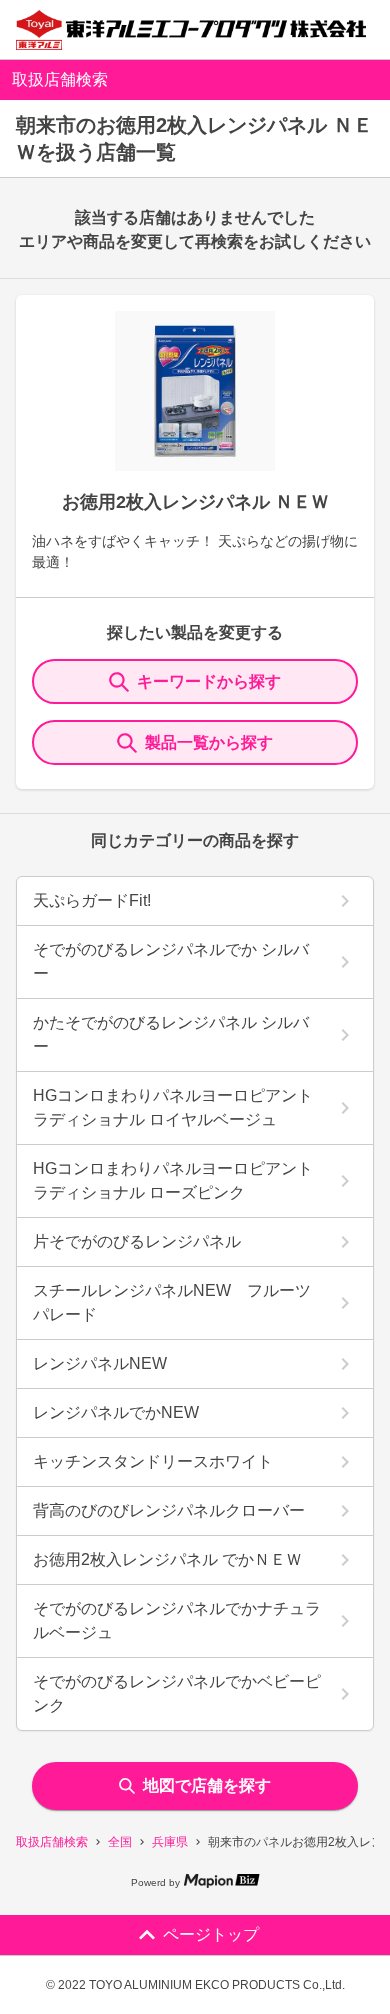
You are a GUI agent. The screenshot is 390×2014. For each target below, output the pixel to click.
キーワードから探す (209, 681)
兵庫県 (170, 1842)
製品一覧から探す (209, 742)
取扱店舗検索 (52, 1842)
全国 (120, 1842)
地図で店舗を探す (207, 1785)
